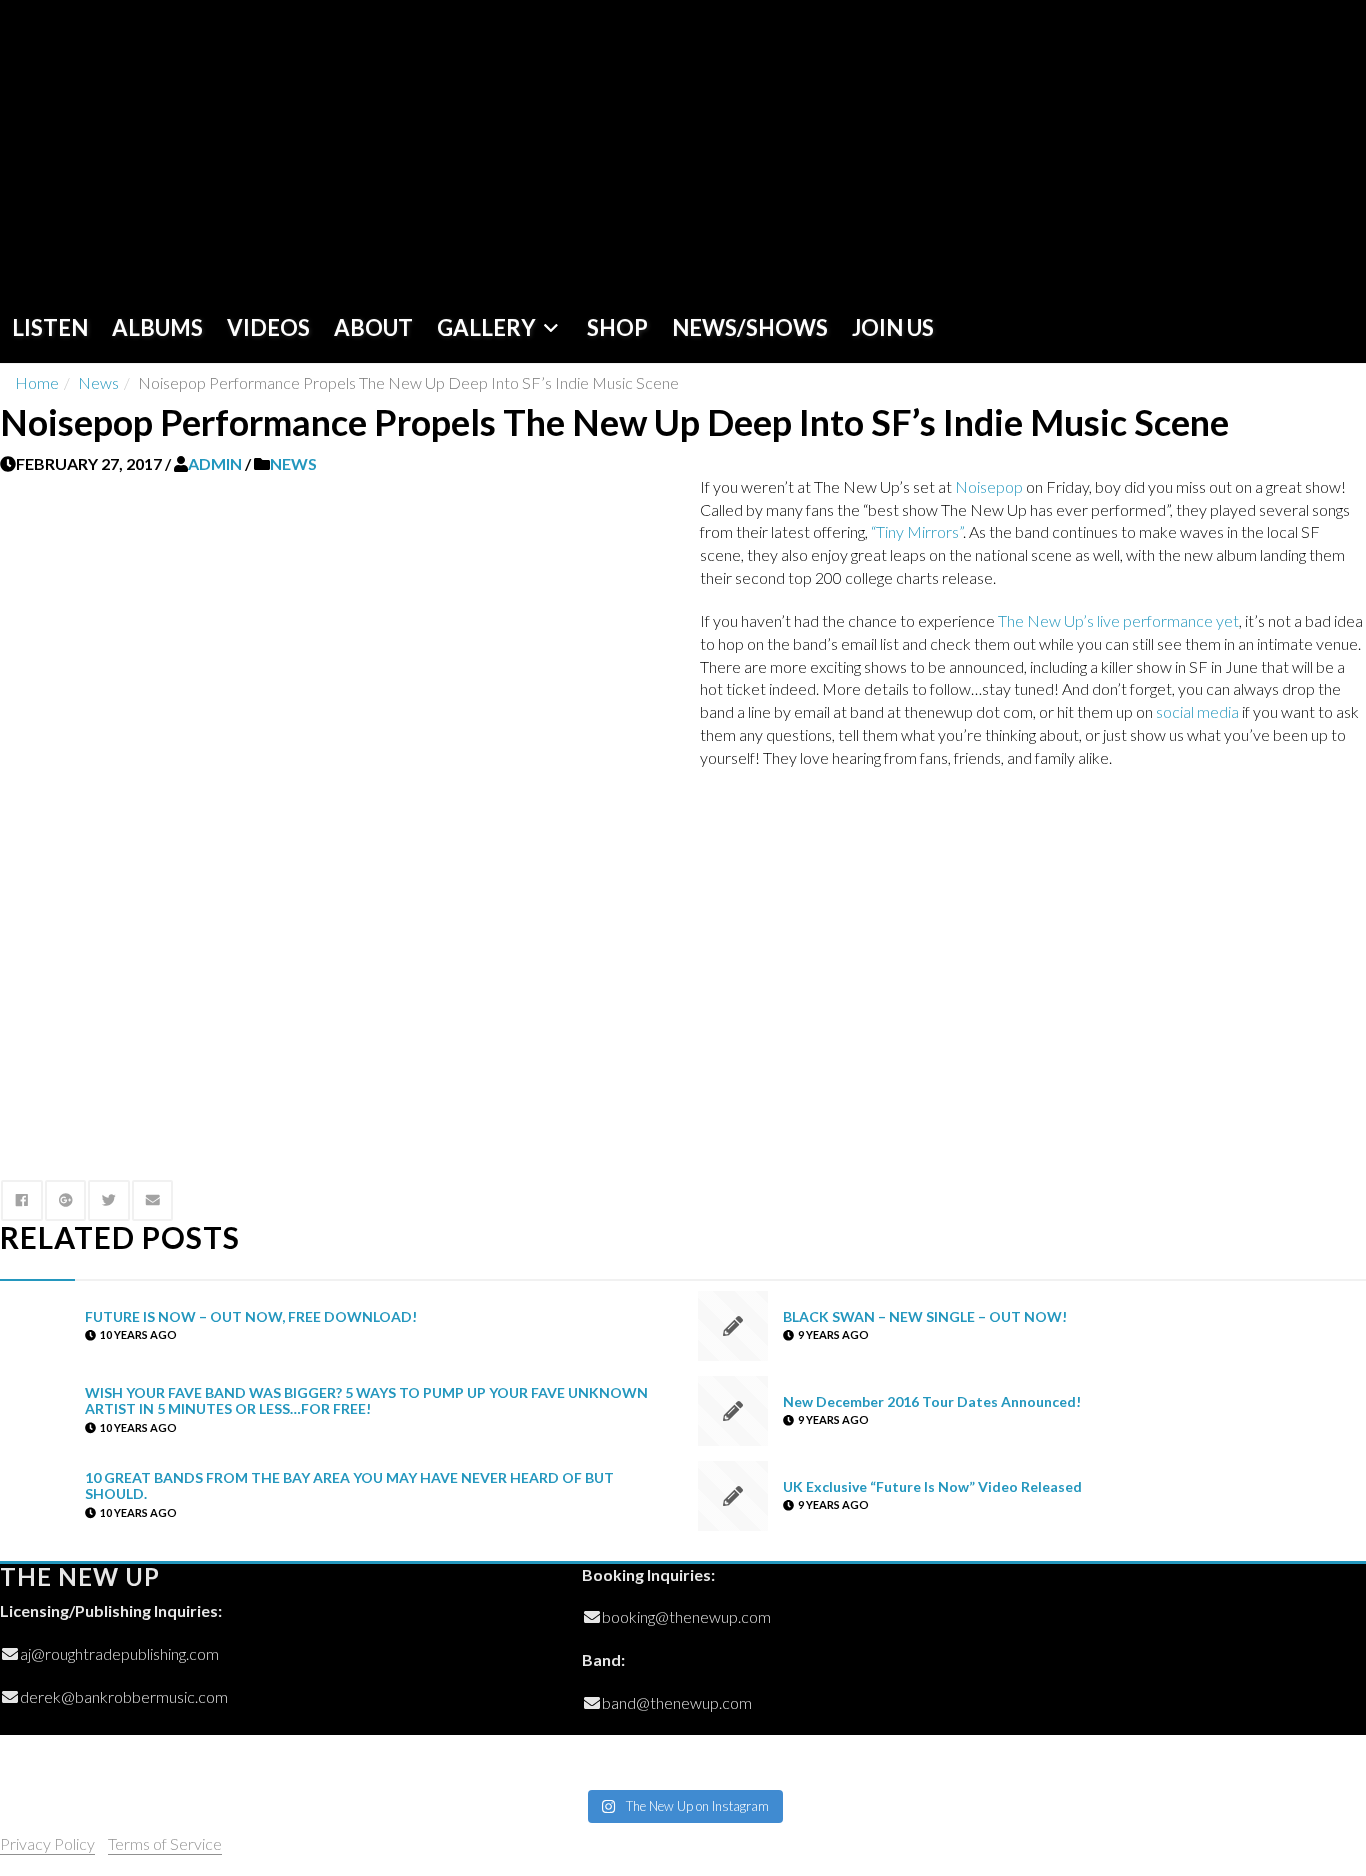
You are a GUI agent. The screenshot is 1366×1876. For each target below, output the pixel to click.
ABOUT (373, 327)
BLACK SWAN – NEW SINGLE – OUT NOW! (925, 1315)
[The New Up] (142, 146)
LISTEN (50, 327)
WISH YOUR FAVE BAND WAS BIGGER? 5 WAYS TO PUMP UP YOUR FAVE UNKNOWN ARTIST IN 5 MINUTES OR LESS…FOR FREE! (366, 1401)
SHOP (617, 327)
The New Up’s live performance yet (1118, 620)
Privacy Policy (47, 1843)
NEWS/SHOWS (750, 327)
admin (215, 463)
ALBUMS (157, 327)
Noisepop (989, 486)
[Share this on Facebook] (22, 1200)
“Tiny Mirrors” (917, 531)
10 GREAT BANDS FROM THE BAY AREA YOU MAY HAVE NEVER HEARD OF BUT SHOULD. (349, 1486)
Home (37, 382)
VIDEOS (268, 327)
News (98, 382)
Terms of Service (165, 1843)
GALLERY (486, 327)
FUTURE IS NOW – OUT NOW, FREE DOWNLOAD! (251, 1315)
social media (1197, 711)
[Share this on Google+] (66, 1200)
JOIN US (893, 327)
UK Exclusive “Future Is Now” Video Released (932, 1485)
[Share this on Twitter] (109, 1200)
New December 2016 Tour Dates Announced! (932, 1400)
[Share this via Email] (153, 1200)
